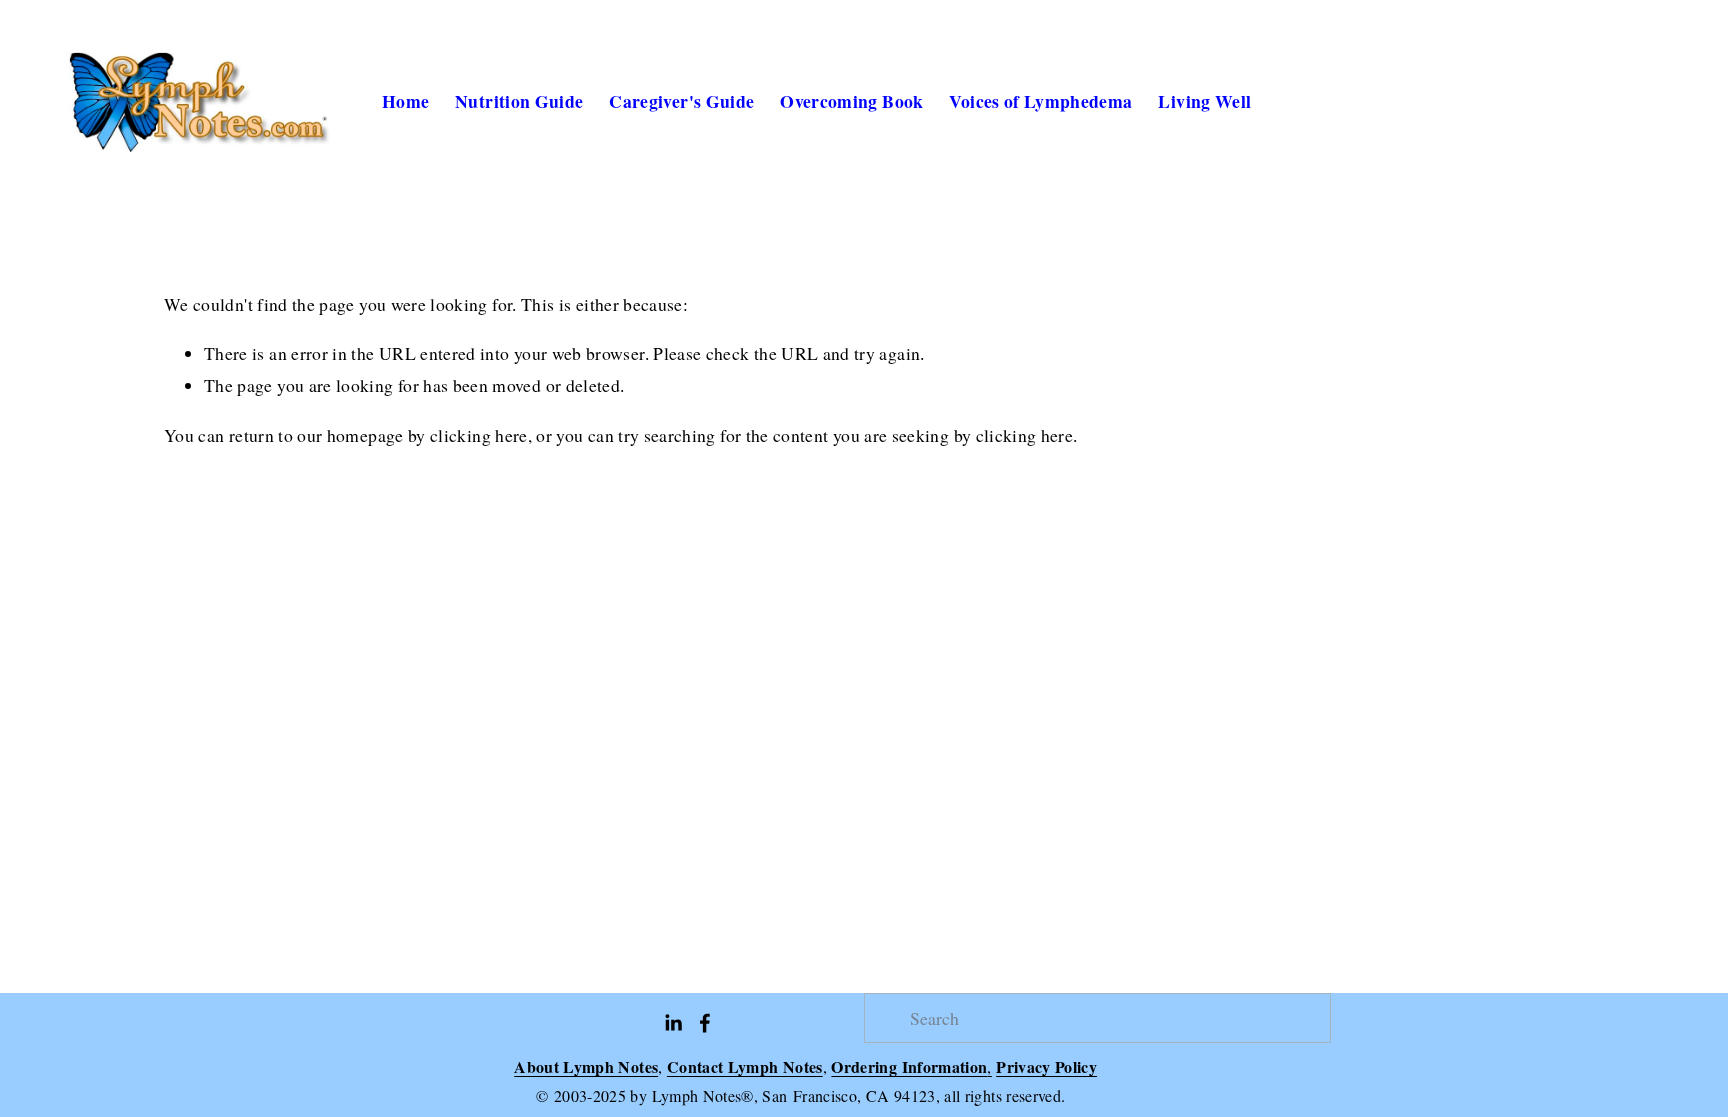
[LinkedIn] (673, 1023)
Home (405, 101)
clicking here (479, 435)
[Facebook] (705, 1023)
